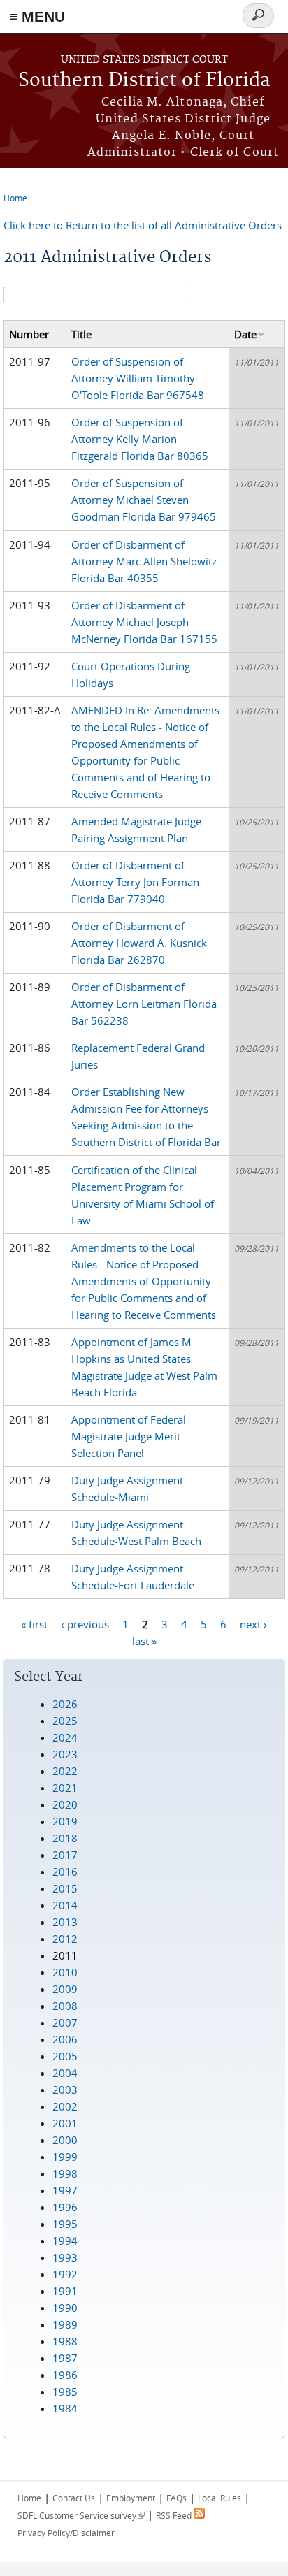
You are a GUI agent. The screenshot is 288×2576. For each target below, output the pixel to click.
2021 (65, 1788)
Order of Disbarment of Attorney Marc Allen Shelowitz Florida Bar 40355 (144, 561)
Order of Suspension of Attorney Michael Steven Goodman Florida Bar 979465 (144, 500)
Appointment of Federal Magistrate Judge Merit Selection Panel (129, 1436)
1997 (65, 2190)
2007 (65, 2023)
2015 (65, 1888)
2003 (65, 2090)
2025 (65, 1721)
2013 (65, 1922)
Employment (131, 2498)
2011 (65, 1955)
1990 (65, 2308)
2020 (65, 1804)
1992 (65, 2274)
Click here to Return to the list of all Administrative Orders (143, 225)
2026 (65, 1704)
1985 (65, 2392)
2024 (65, 1737)
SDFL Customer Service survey (81, 2515)
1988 (65, 2341)
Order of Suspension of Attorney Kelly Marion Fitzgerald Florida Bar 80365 (140, 439)
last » (144, 1640)
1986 (65, 2375)
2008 (65, 2006)
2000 (65, 2140)
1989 (65, 2324)
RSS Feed (175, 2515)
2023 (65, 1754)
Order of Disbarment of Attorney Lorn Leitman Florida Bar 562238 (144, 1004)
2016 (65, 1872)
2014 (65, 1905)
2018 (65, 1838)
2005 (65, 2056)
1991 (65, 2291)
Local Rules (219, 2498)
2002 (65, 2106)
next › (253, 1623)
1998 (65, 2173)
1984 (65, 2408)
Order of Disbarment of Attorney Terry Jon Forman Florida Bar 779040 (135, 882)
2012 (65, 1939)
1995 (65, 2224)
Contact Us (74, 2498)
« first (34, 1623)
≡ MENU (37, 16)
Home (15, 198)
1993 (65, 2257)
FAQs (177, 2498)
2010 (65, 1972)
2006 (65, 2039)
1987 (65, 2358)
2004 (65, 2073)
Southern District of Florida (144, 81)
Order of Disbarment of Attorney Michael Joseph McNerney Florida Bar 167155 (144, 622)
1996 (65, 2207)
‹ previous (85, 1623)
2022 (65, 1771)
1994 (65, 2241)
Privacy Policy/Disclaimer (66, 2533)
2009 (65, 1989)
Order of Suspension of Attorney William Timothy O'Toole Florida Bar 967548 (138, 378)
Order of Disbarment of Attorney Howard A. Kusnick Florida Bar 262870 (139, 943)
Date (245, 334)
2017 (65, 1855)
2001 (65, 2123)
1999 (65, 2157)
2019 (65, 1821)
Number (29, 334)
